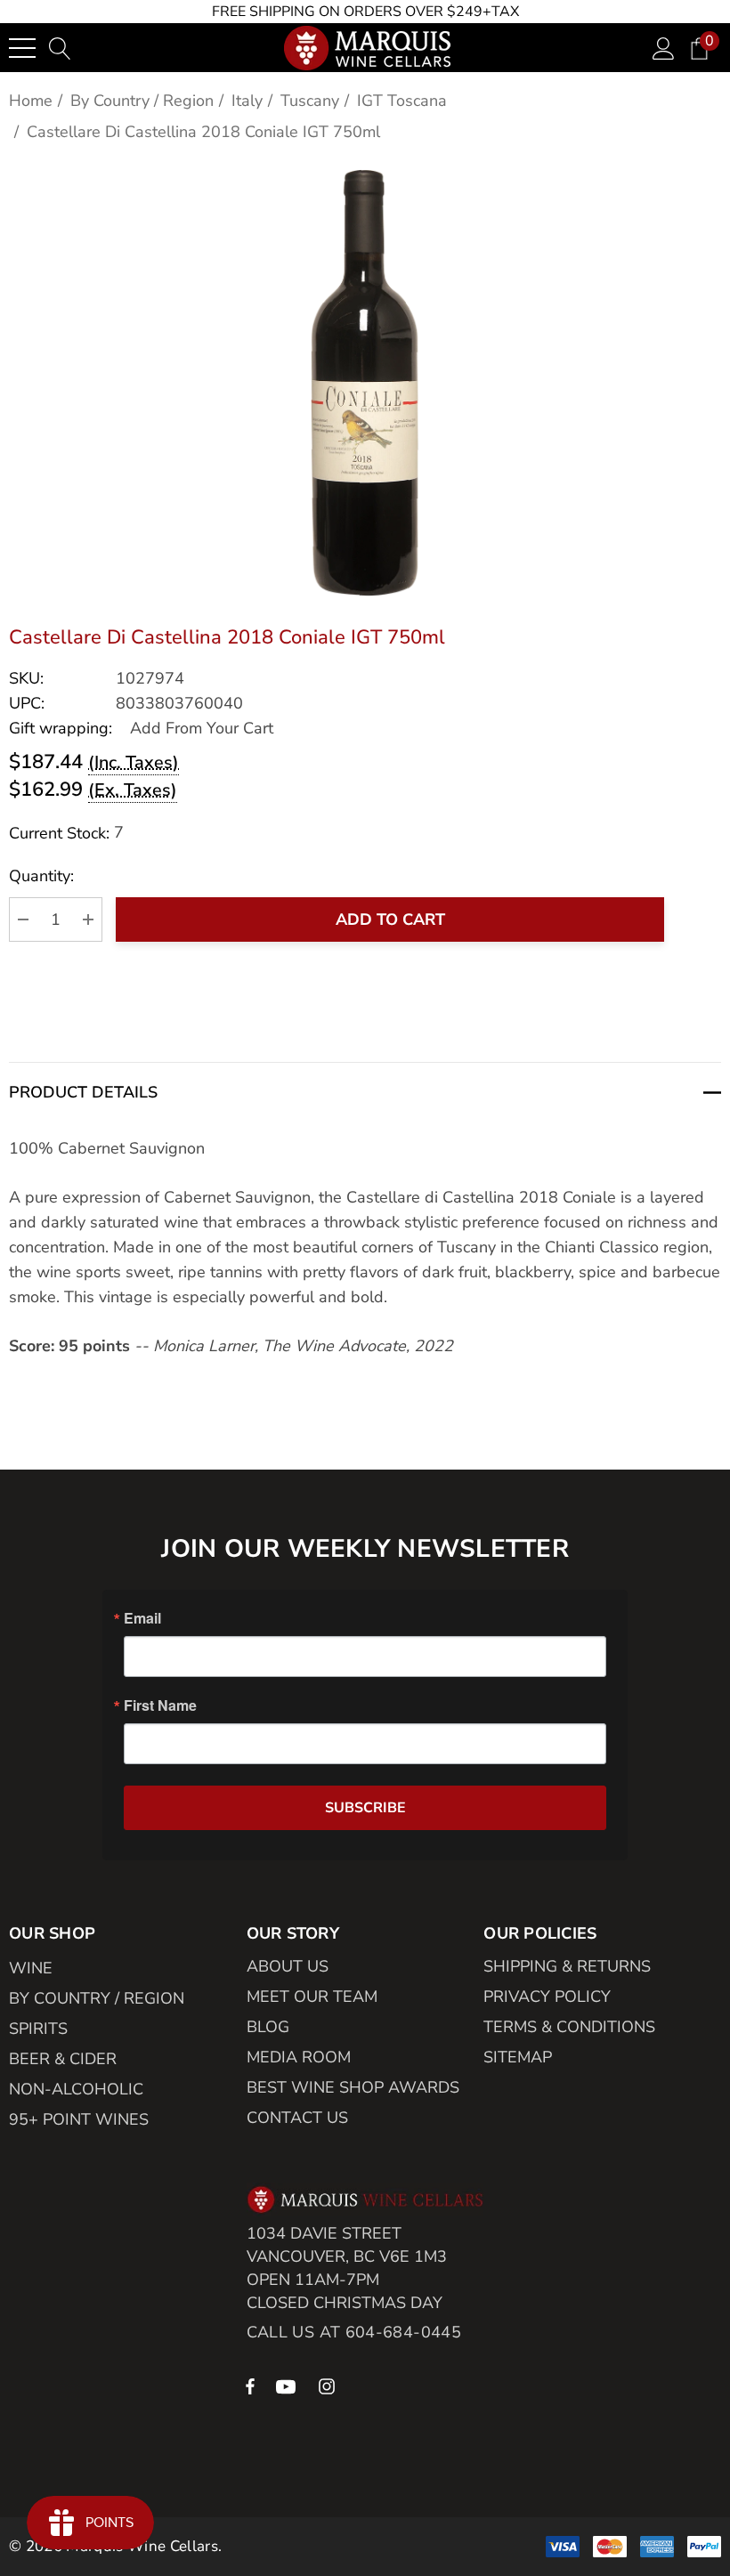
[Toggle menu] (22, 48)
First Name (160, 1705)
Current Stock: (66, 833)
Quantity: (41, 876)
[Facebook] (250, 2386)
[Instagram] (329, 2386)
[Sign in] (664, 48)
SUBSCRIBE (365, 1808)
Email (142, 1618)
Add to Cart (390, 919)
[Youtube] (288, 2386)
